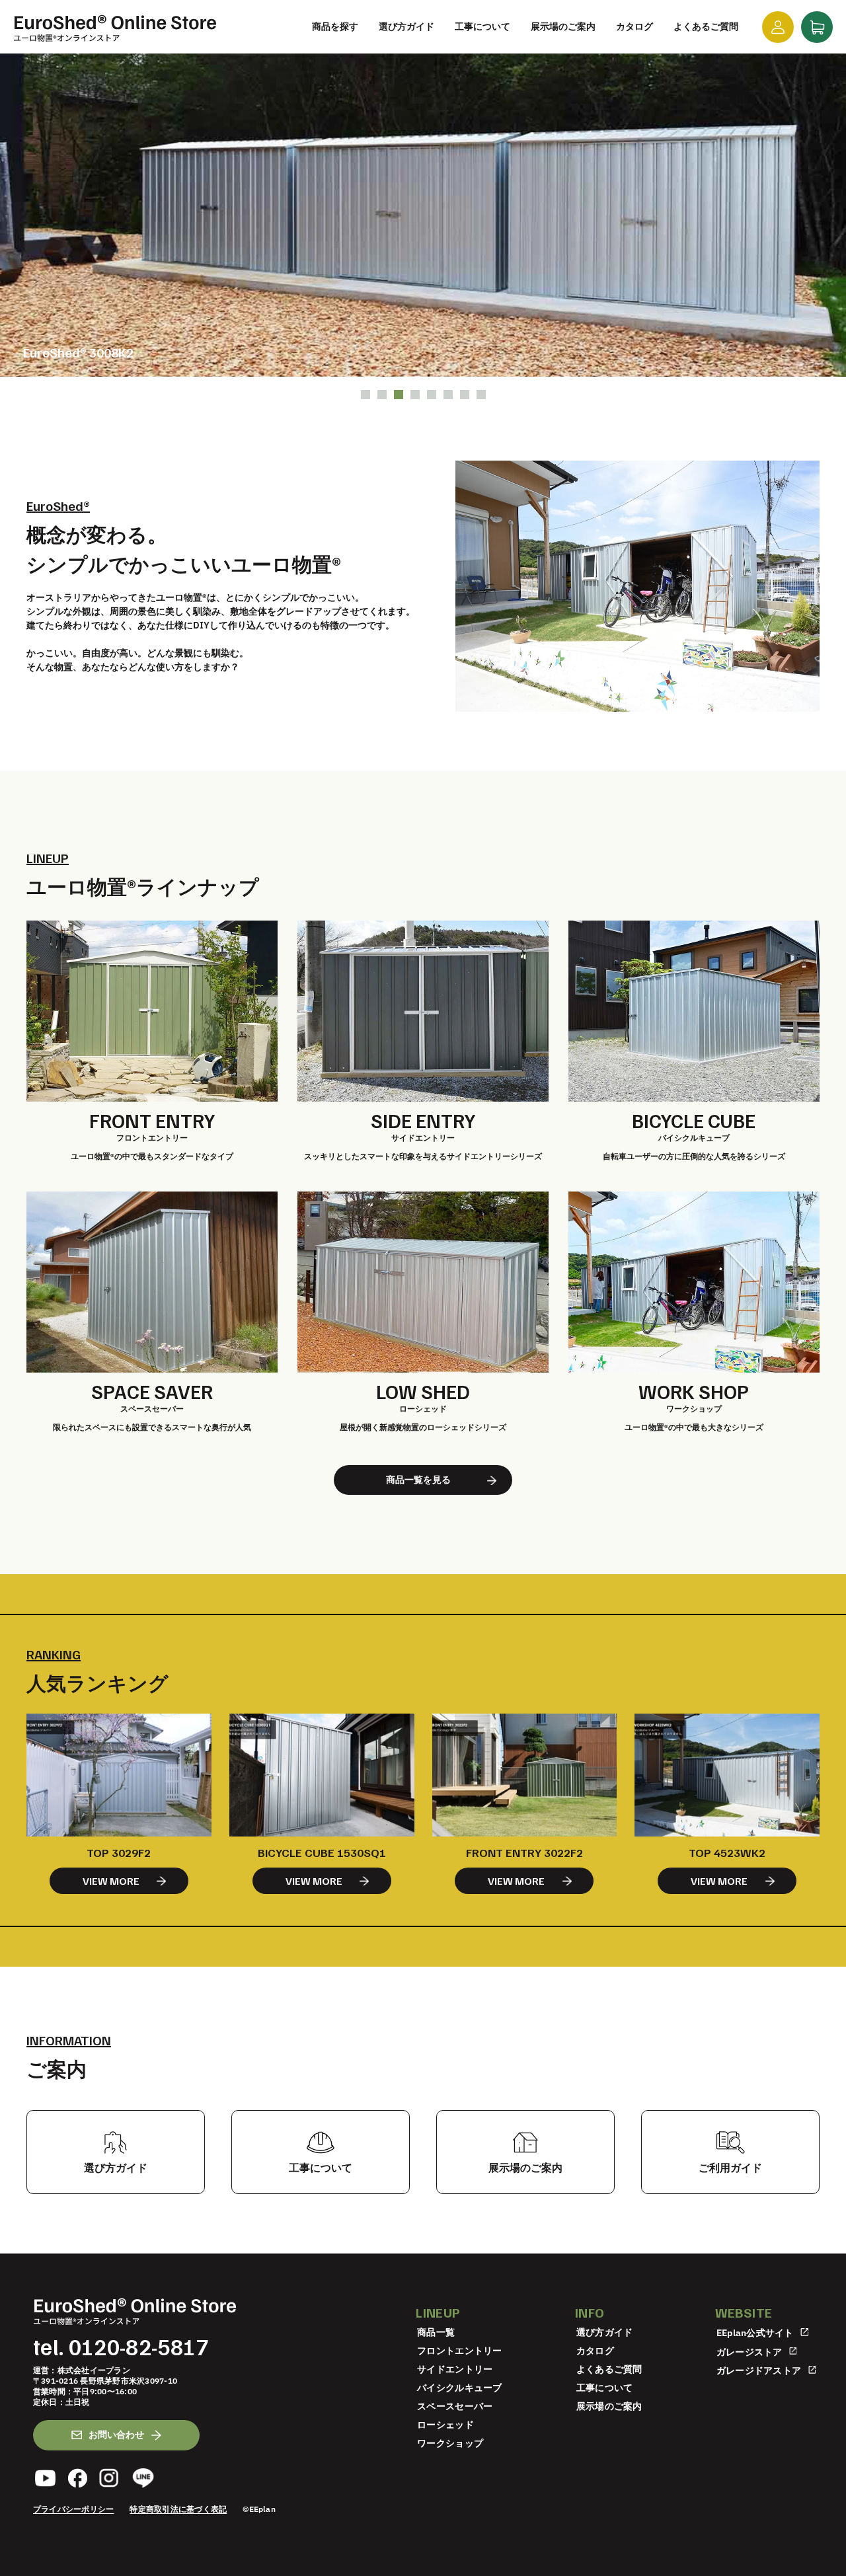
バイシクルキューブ (460, 2388)
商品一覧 (436, 2332)
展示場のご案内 (609, 2406)
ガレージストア (750, 2351)
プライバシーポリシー (73, 2509)
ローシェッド (445, 2425)
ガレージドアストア (760, 2370)
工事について (605, 2388)
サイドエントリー (455, 2369)
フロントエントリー (460, 2351)
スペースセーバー (455, 2406)
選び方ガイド (605, 2332)
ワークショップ (450, 2443)
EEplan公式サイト (756, 2333)
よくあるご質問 (609, 2369)
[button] (365, 395)
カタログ (595, 2351)
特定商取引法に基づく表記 (178, 2509)
